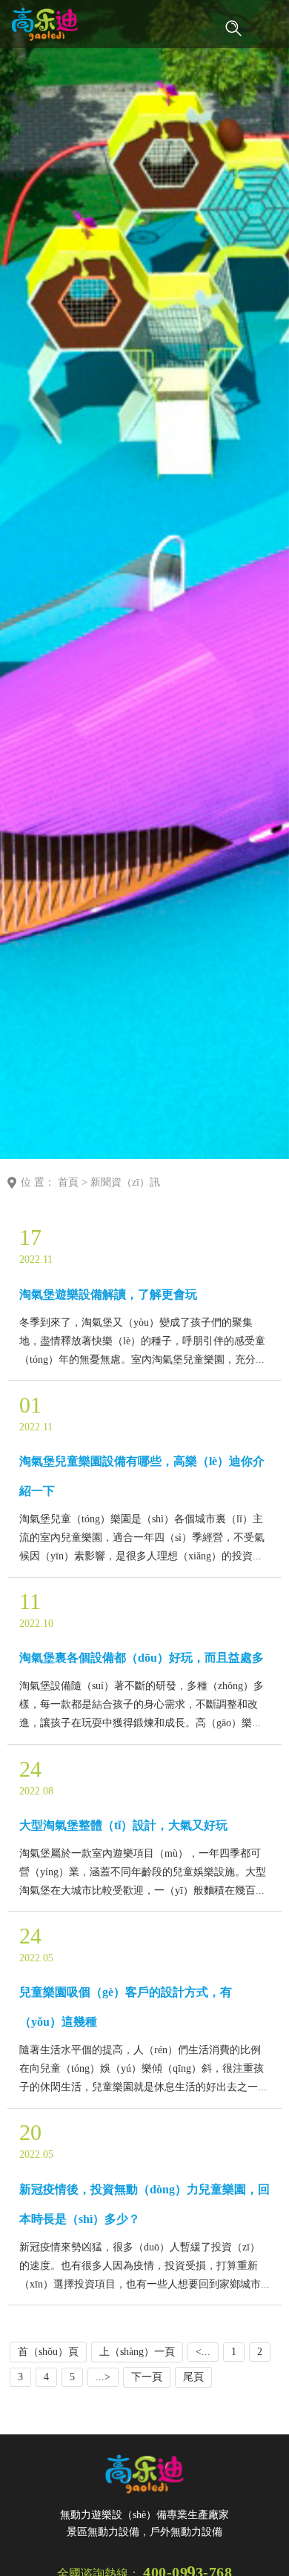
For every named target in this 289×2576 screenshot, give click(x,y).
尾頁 (193, 2377)
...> (103, 2377)
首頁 (68, 1182)
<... (203, 2352)
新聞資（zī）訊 (125, 1182)
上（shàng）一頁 (137, 2352)
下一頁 (147, 2377)
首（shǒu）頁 (48, 2352)
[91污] (45, 24)
